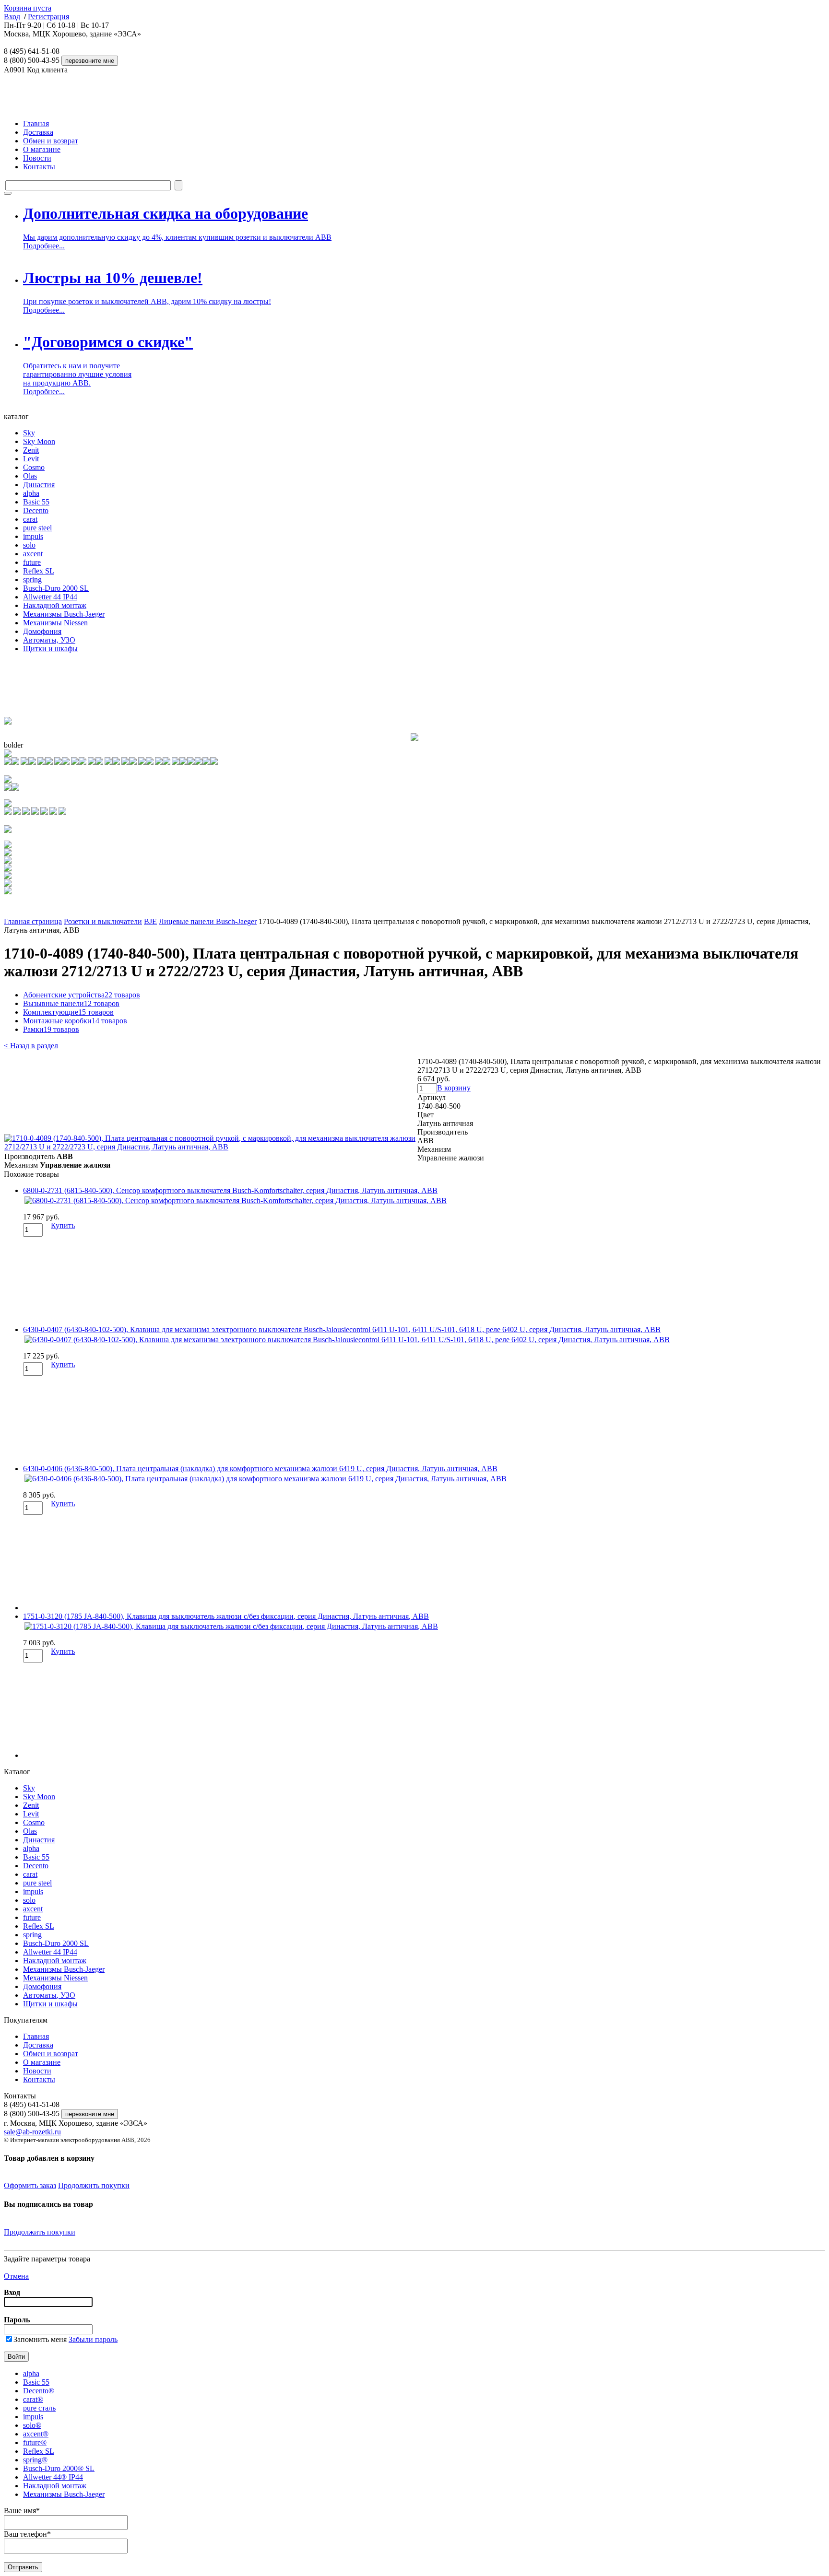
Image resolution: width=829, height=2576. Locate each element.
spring (32, 580)
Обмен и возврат (51, 141)
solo (29, 545)
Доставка (38, 132)
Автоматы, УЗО (49, 640)
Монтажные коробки (75, 1021)
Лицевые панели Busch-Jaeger (208, 921)
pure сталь (39, 2408)
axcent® (36, 2434)
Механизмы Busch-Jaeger (64, 614)
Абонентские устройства (82, 995)
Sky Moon (39, 441)
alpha (31, 493)
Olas (30, 476)
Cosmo (34, 467)
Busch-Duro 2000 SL (56, 588)
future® (35, 2442)
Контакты (39, 167)
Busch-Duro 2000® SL (59, 2468)
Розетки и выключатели (103, 921)
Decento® (39, 2391)
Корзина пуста (28, 8)
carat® (33, 2399)
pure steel (37, 528)
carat (30, 519)
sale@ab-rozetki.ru (32, 2132)
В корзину (454, 1088)
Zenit (31, 450)
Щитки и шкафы (50, 649)
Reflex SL (39, 571)
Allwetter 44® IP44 (53, 2477)
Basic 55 (36, 502)
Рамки (51, 1029)
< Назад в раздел (31, 1046)
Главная (36, 123)
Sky (29, 433)
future (32, 562)
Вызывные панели (71, 1003)
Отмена (16, 2276)
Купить (63, 1225)
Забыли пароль (93, 2339)
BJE (150, 921)
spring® (35, 2460)
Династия (39, 485)
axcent (33, 554)
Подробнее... (44, 246)
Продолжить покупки (94, 2185)
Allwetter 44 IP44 (50, 597)
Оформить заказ (30, 2185)
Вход (12, 17)
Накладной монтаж (55, 605)
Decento (36, 510)
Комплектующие (68, 1012)
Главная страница (33, 921)
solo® (32, 2425)
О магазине (42, 149)
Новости (37, 158)
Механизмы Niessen (55, 623)
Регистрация (48, 17)
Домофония (42, 631)
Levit (31, 459)
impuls (33, 536)
